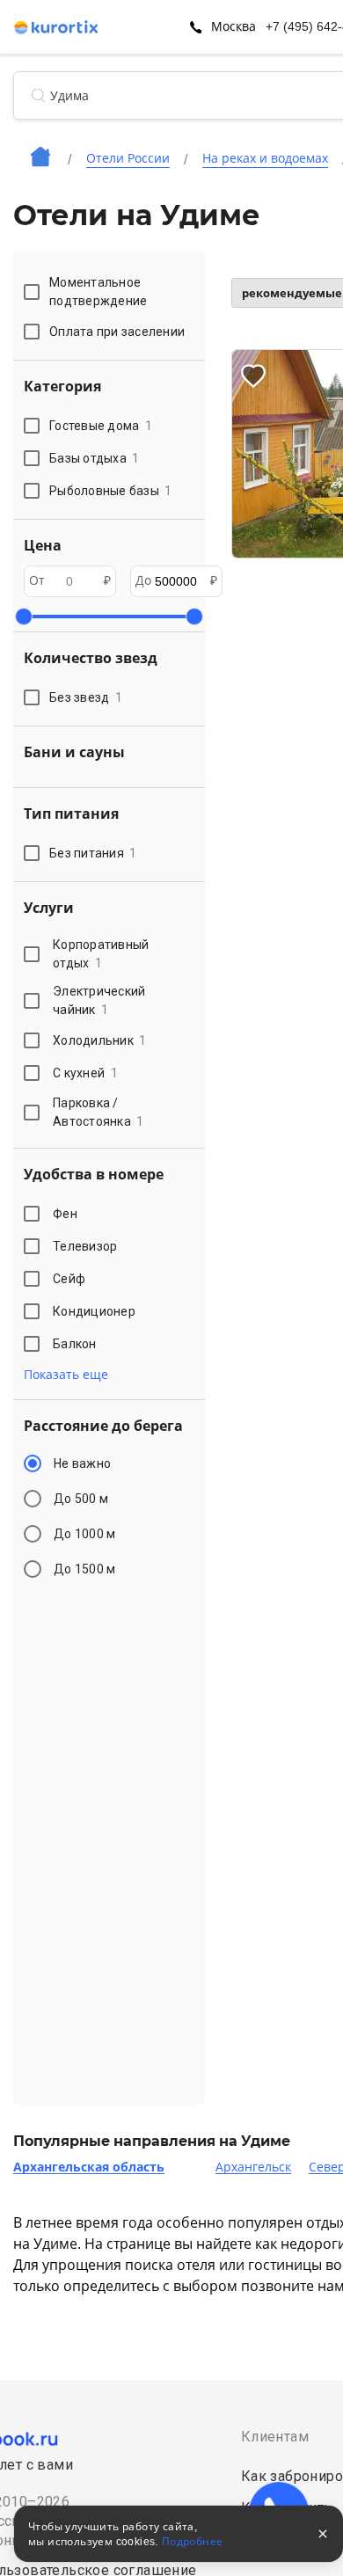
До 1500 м (84, 1569)
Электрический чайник (99, 1000)
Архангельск (253, 2167)
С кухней (85, 1073)
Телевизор (85, 1246)
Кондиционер (94, 1311)
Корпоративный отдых (101, 954)
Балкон (75, 1344)
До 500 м (81, 1499)
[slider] (24, 617)
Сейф (69, 1279)
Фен (65, 1214)
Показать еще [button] (66, 1375)
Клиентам (275, 2437)
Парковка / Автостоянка (99, 1112)
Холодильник (100, 1040)
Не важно (82, 1463)
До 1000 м (84, 1534)
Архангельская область (89, 2167)
